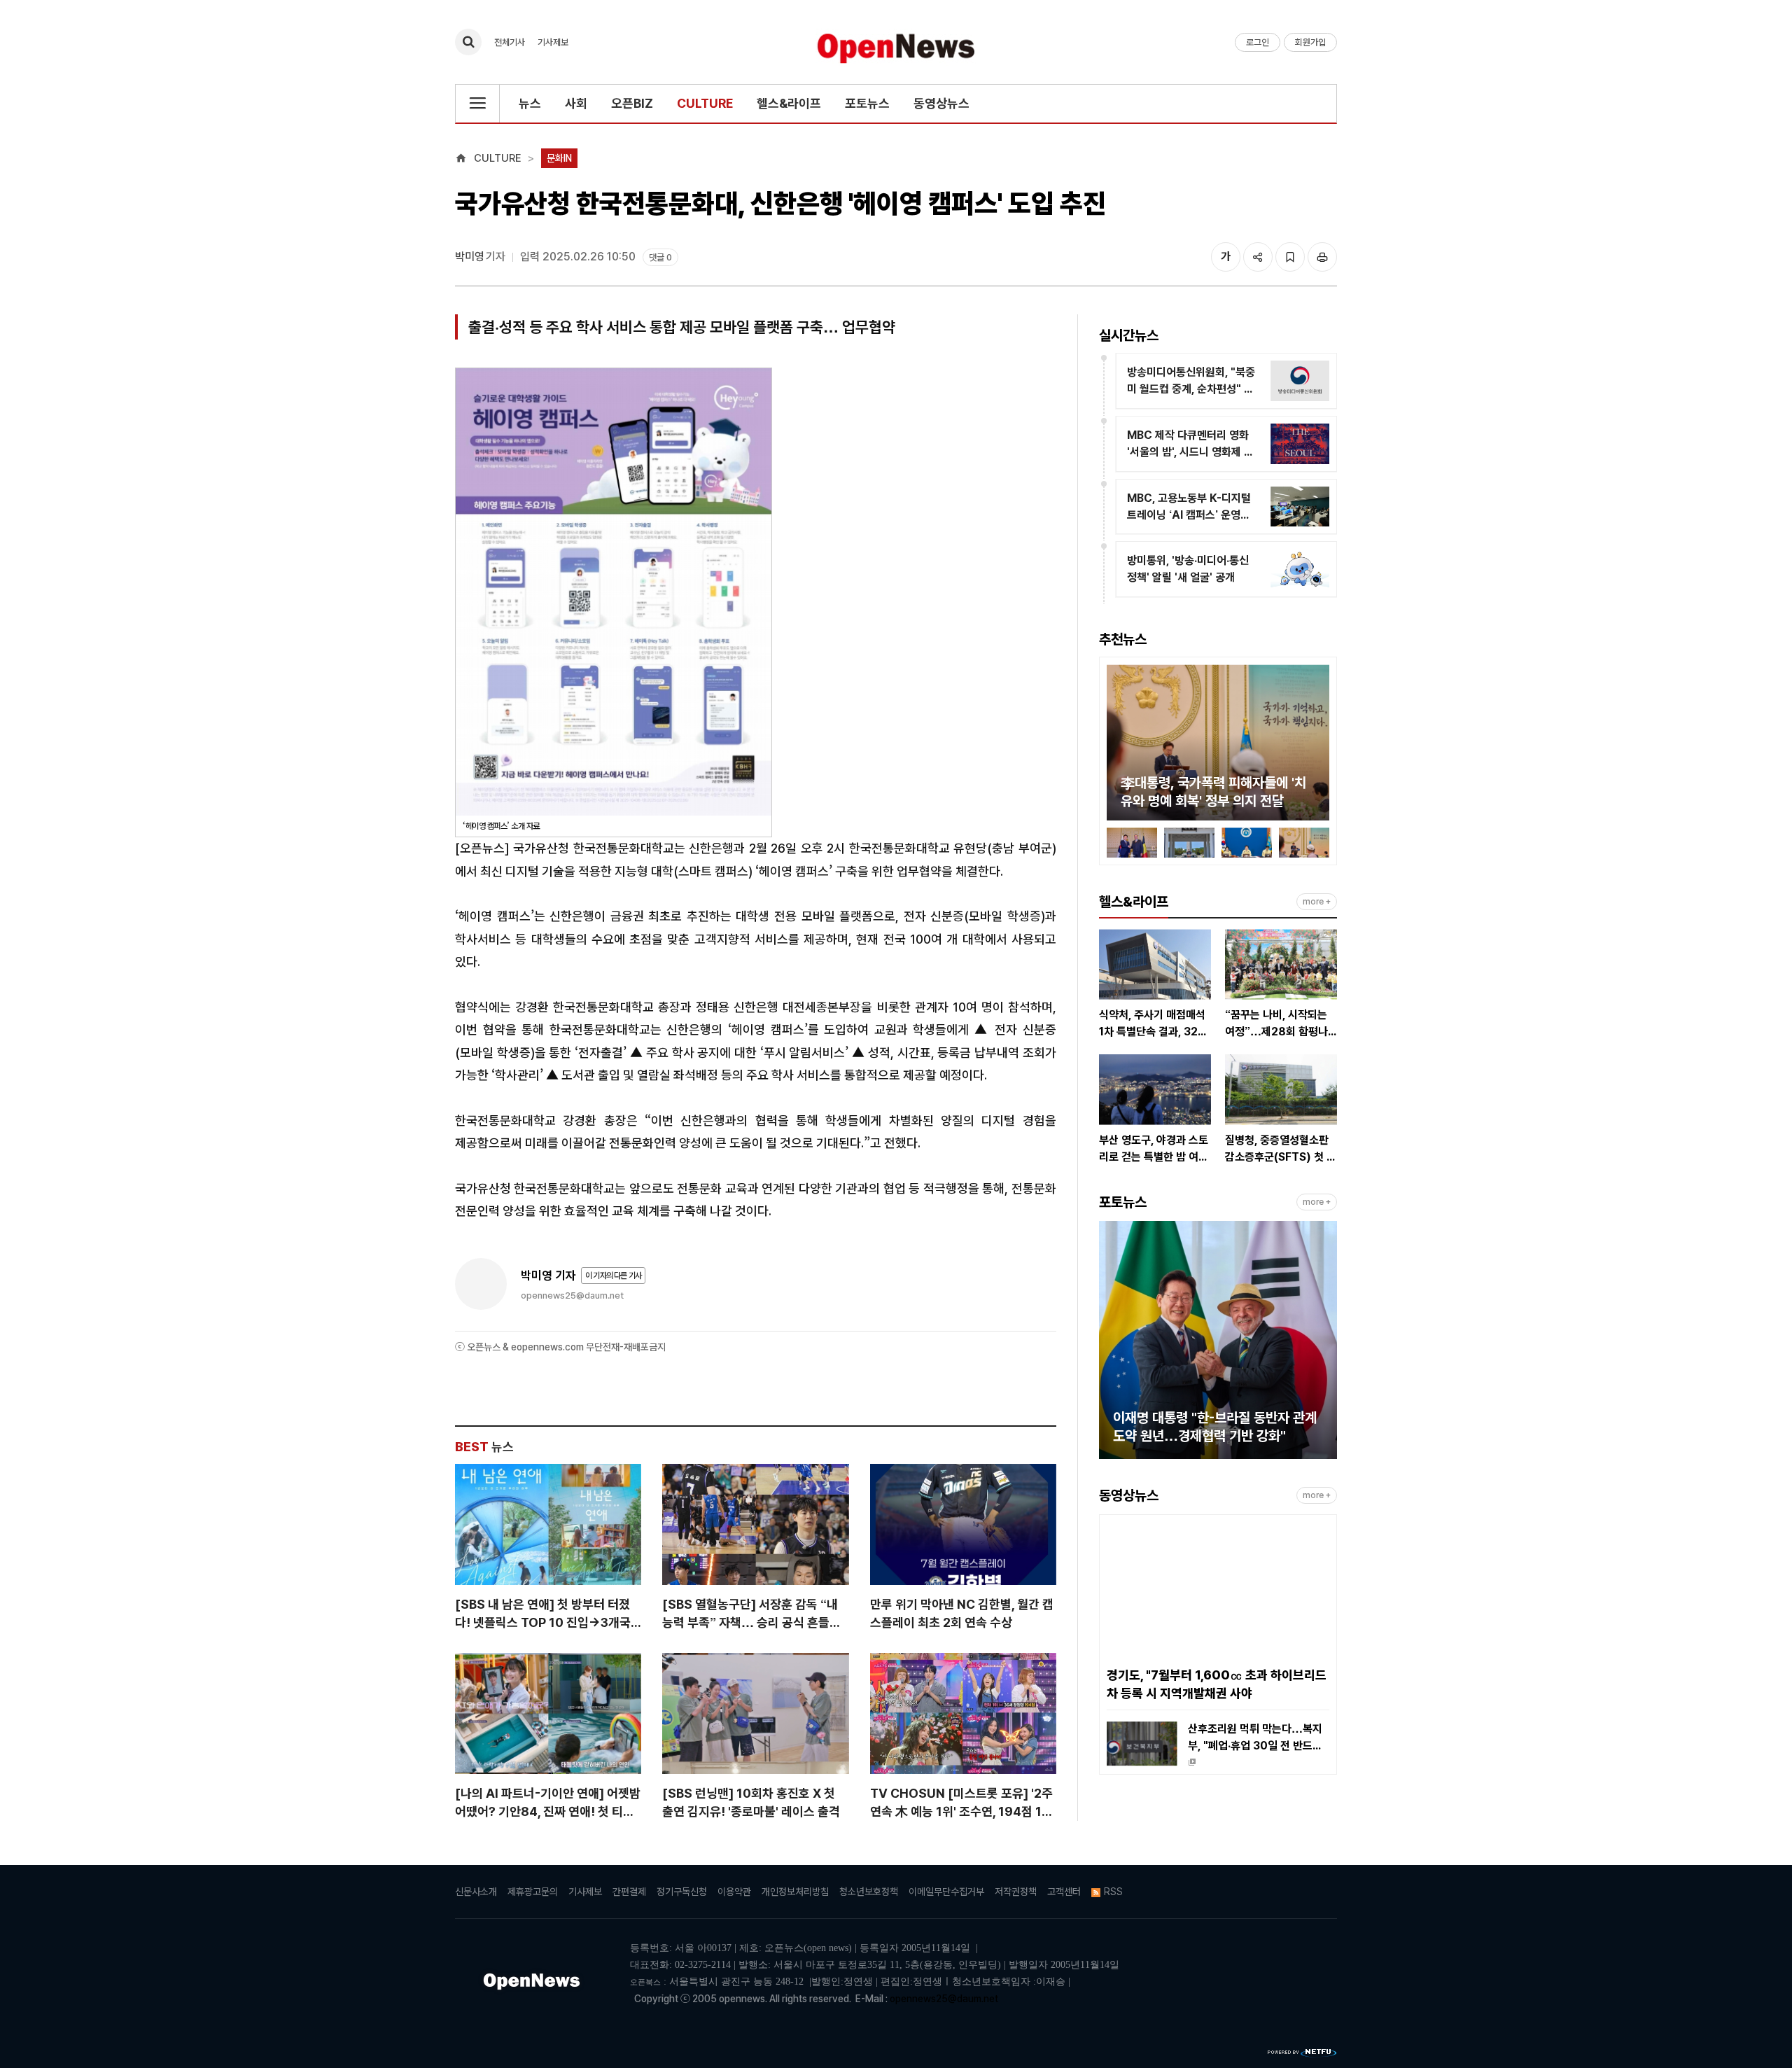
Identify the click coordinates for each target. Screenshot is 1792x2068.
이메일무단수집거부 (946, 1892)
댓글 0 (660, 257)
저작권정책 (1016, 1892)
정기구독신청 (682, 1892)
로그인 (1258, 42)
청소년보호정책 (869, 1892)
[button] (1117, 745)
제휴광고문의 (533, 1892)
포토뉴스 (867, 103)
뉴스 (530, 103)
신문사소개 (476, 1892)
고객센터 (1064, 1892)
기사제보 (553, 42)
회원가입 (1310, 42)
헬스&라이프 (789, 103)
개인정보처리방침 (795, 1892)
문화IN (559, 158)
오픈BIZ (632, 103)
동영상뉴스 (941, 103)
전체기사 (510, 42)
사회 (576, 103)
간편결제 (629, 1892)
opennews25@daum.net (572, 1295)
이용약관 (734, 1892)
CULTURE (705, 103)
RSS (1113, 1892)
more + (1317, 902)
